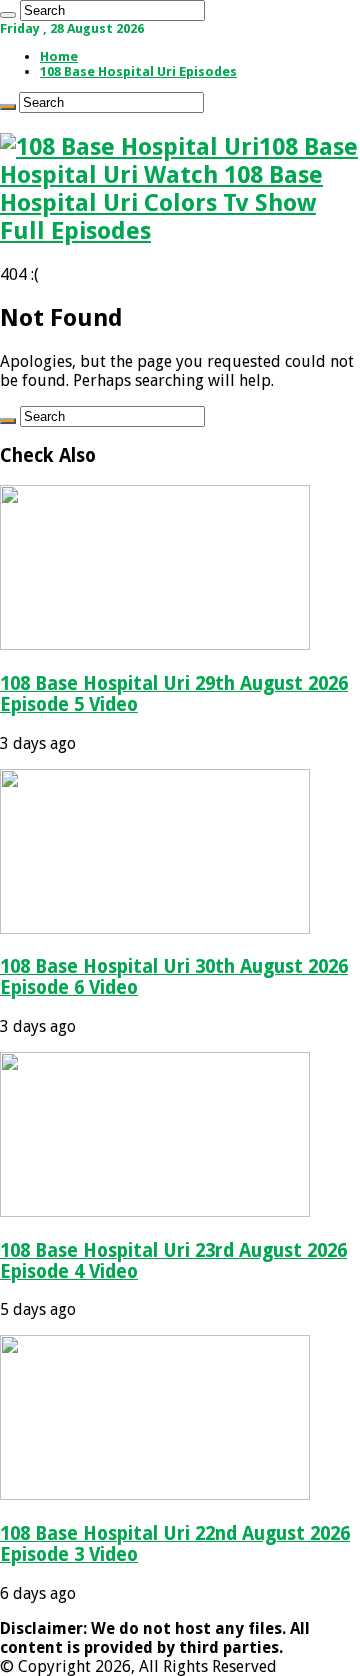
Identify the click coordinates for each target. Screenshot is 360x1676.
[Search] (8, 15)
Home (59, 56)
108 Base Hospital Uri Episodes (138, 71)
